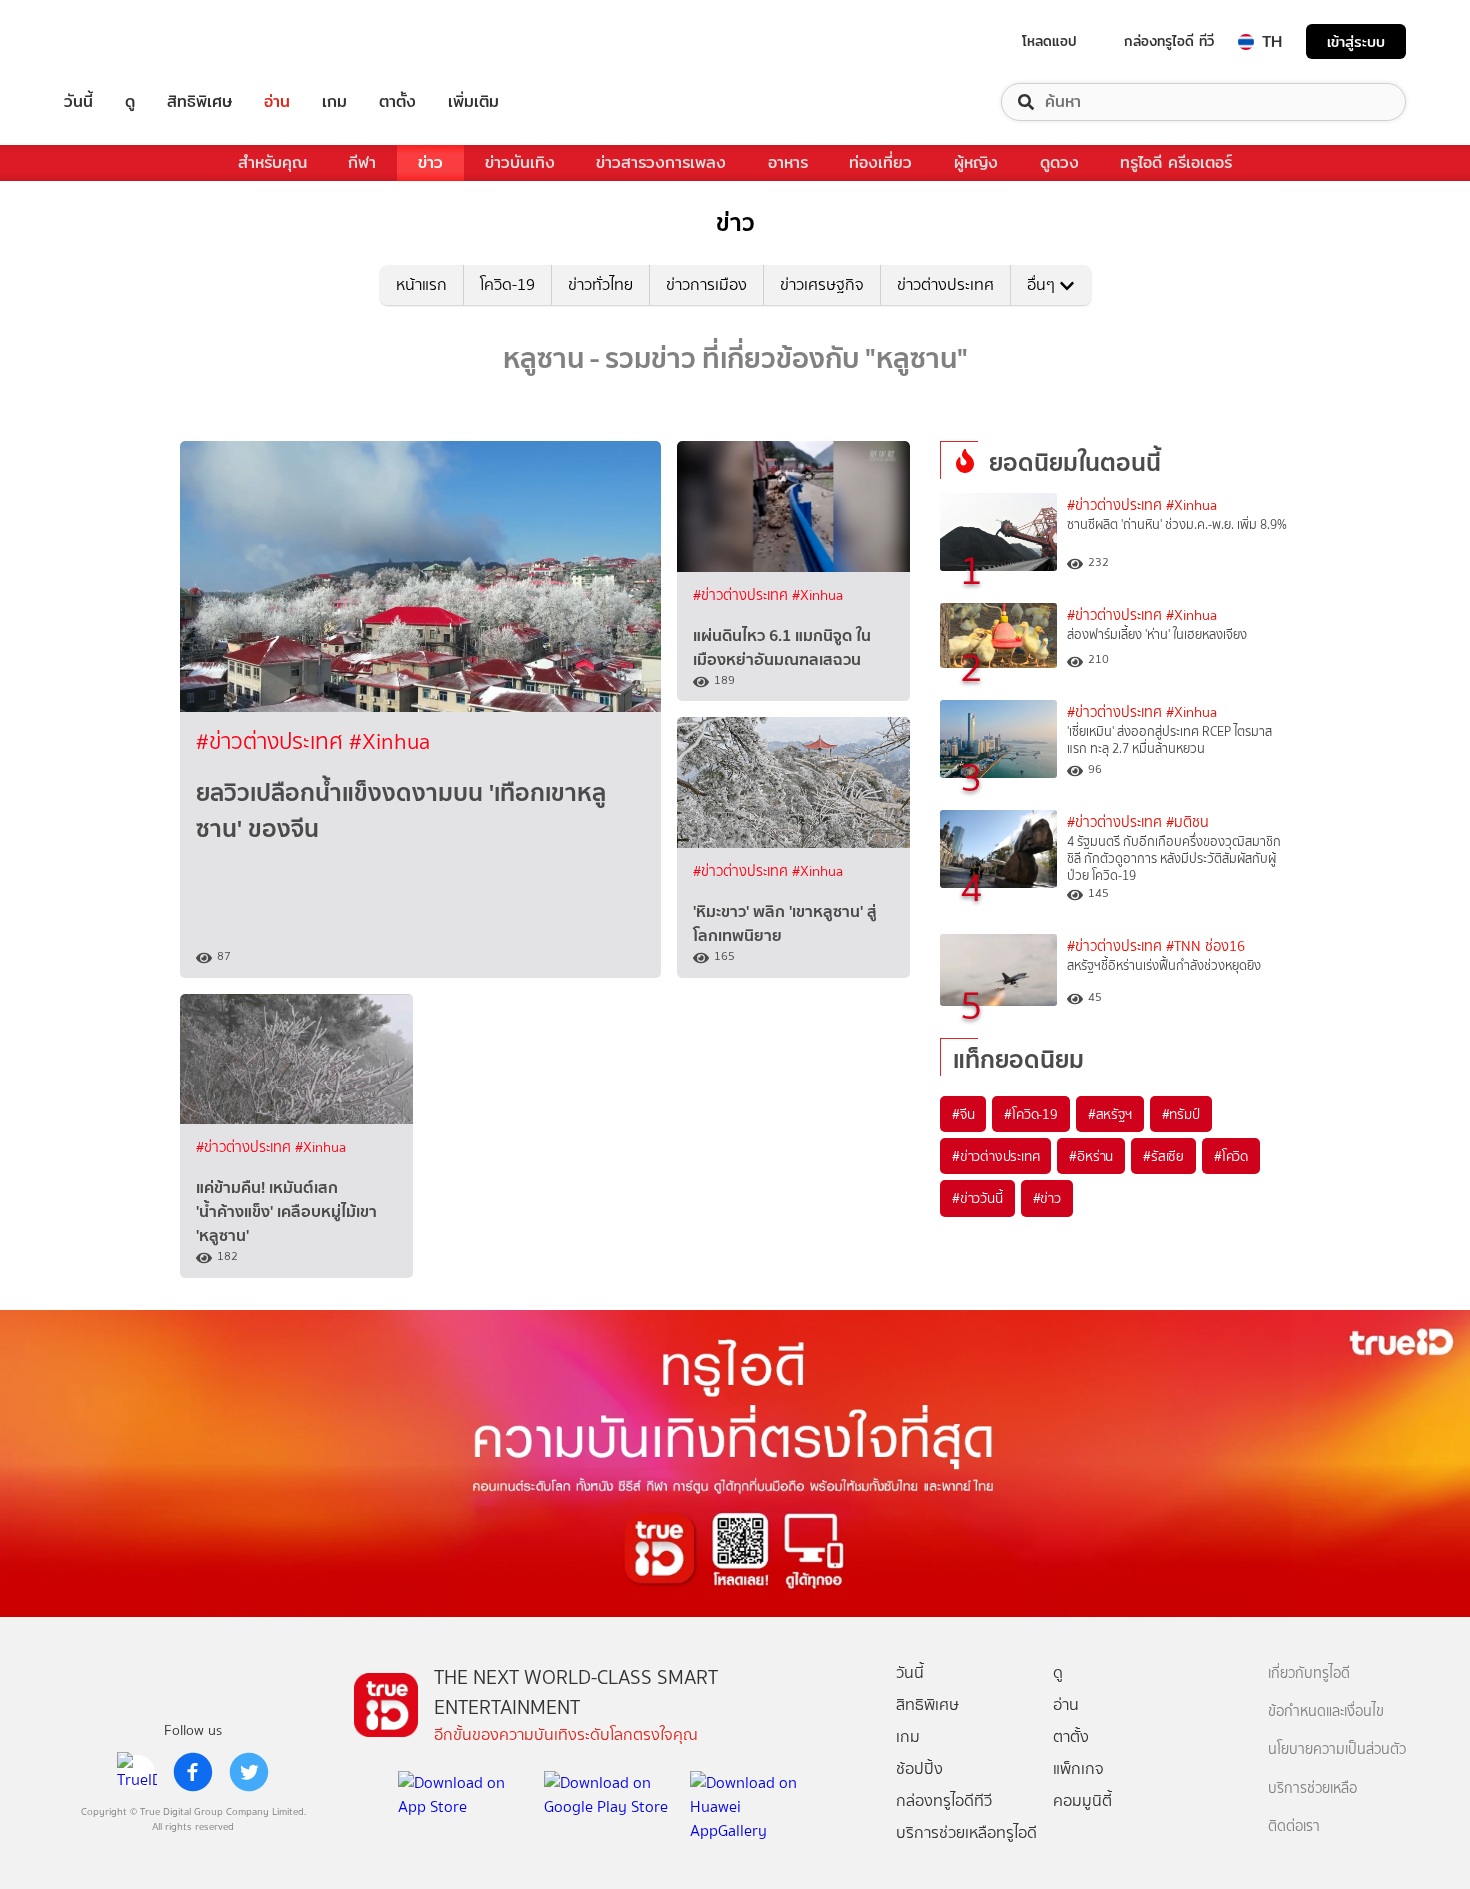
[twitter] (249, 1772)
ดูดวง (1059, 162)
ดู (130, 102)
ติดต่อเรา (1294, 1826)
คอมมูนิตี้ (1082, 1800)
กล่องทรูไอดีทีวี (944, 1800)
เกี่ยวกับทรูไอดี (1309, 1673)
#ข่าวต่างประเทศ (272, 741)
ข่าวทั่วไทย (600, 284)
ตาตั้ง (397, 102)
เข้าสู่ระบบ (1356, 41)
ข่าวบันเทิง (520, 162)
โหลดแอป (1049, 41)
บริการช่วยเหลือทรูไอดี (966, 1832)
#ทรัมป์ (1181, 1114)
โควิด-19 (507, 284)
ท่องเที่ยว (880, 162)
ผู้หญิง (976, 162)
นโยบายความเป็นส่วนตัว (1337, 1749)
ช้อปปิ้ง (919, 1768)
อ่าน (277, 102)
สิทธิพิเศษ (199, 102)
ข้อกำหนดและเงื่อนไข (1326, 1711)
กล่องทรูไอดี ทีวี (1169, 41)
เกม (334, 102)
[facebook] (193, 1772)
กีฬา (362, 162)
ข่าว (430, 162)
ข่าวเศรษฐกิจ (822, 284)
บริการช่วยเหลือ (1312, 1788)
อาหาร (788, 162)
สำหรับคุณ (272, 162)
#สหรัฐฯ (1110, 1114)
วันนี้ (78, 102)
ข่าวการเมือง (706, 284)
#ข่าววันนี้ (977, 1198)
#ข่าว (1047, 1198)
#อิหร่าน (1091, 1156)
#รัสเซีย (1163, 1156)
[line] (137, 1772)
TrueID (124, 41)
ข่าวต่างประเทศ (945, 284)
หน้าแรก (421, 284)
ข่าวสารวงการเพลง (661, 162)
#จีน (963, 1114)
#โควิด (1231, 1156)
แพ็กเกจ (1078, 1768)
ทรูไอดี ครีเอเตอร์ (1176, 162)
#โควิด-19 (1030, 1114)
